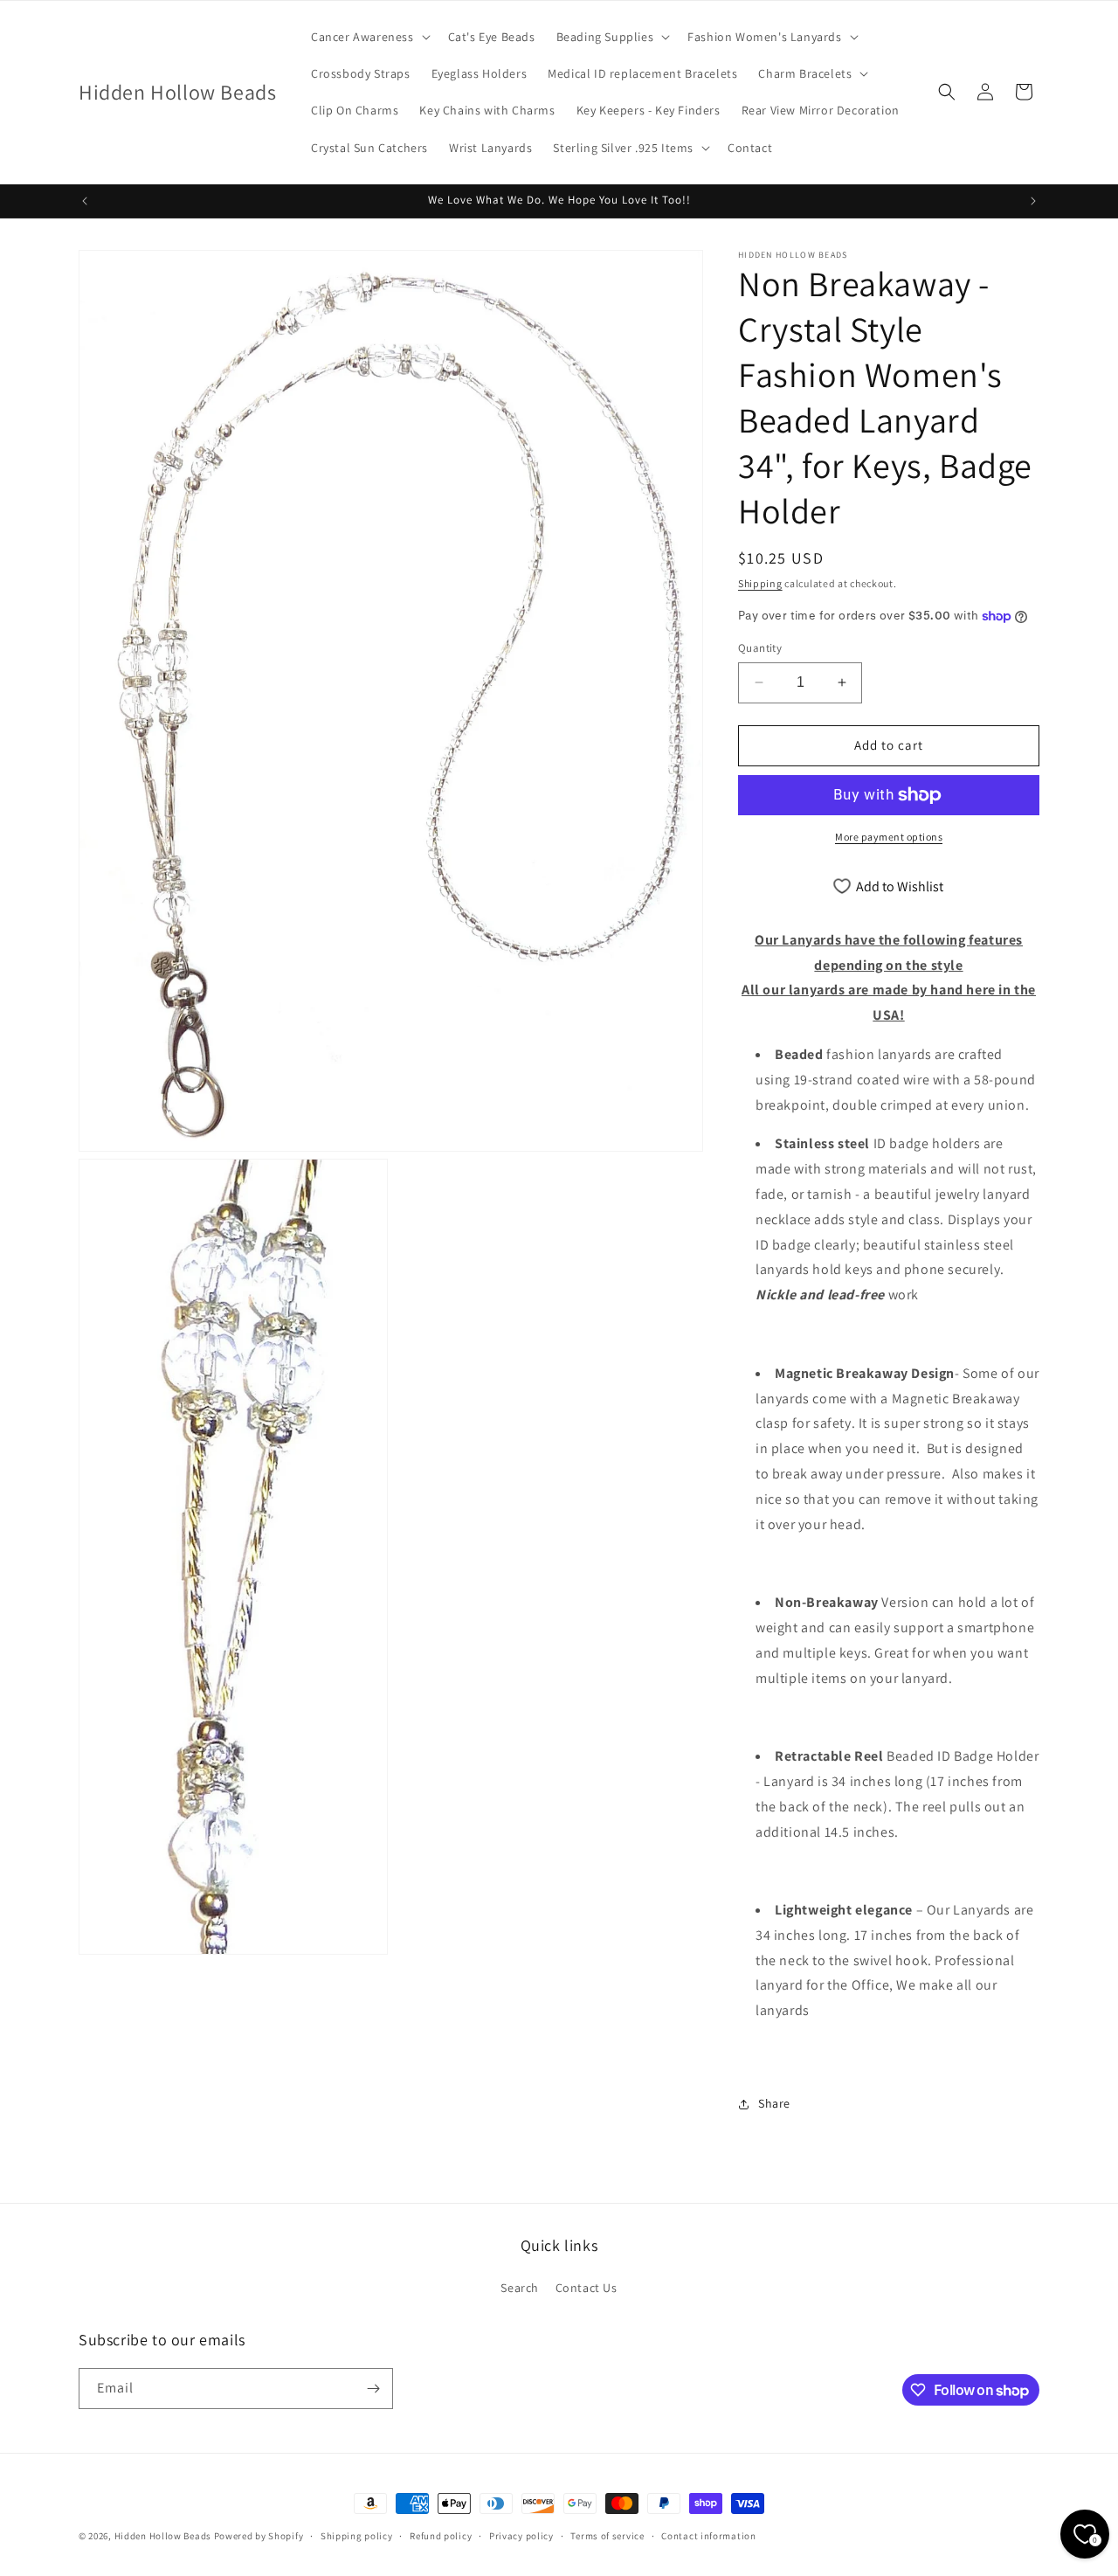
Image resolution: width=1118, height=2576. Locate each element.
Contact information (708, 2536)
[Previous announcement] (85, 201)
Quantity (760, 648)
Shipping (760, 583)
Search (520, 2288)
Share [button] (774, 2103)
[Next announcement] (1033, 201)
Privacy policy (521, 2536)
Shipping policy (357, 2536)
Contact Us (587, 2288)
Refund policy (441, 2536)
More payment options (889, 837)
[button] (369, 37)
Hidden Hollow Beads (163, 2536)
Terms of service (607, 2536)
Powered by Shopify (259, 2536)
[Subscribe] (373, 2389)
